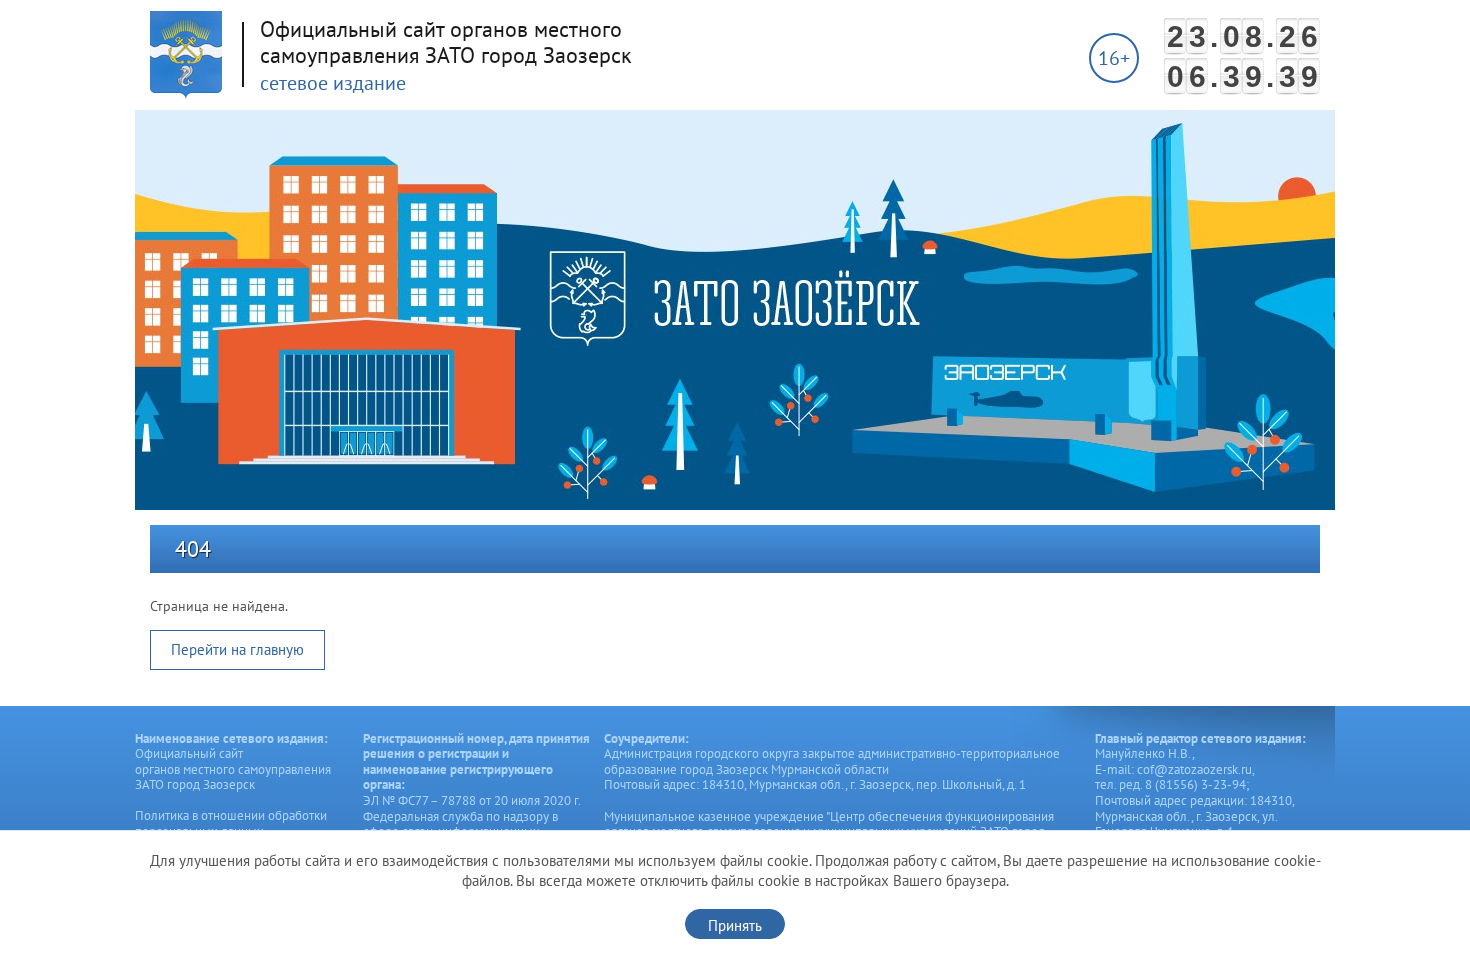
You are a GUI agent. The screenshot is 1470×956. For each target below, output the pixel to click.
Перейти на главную (237, 649)
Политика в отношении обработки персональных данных (231, 823)
